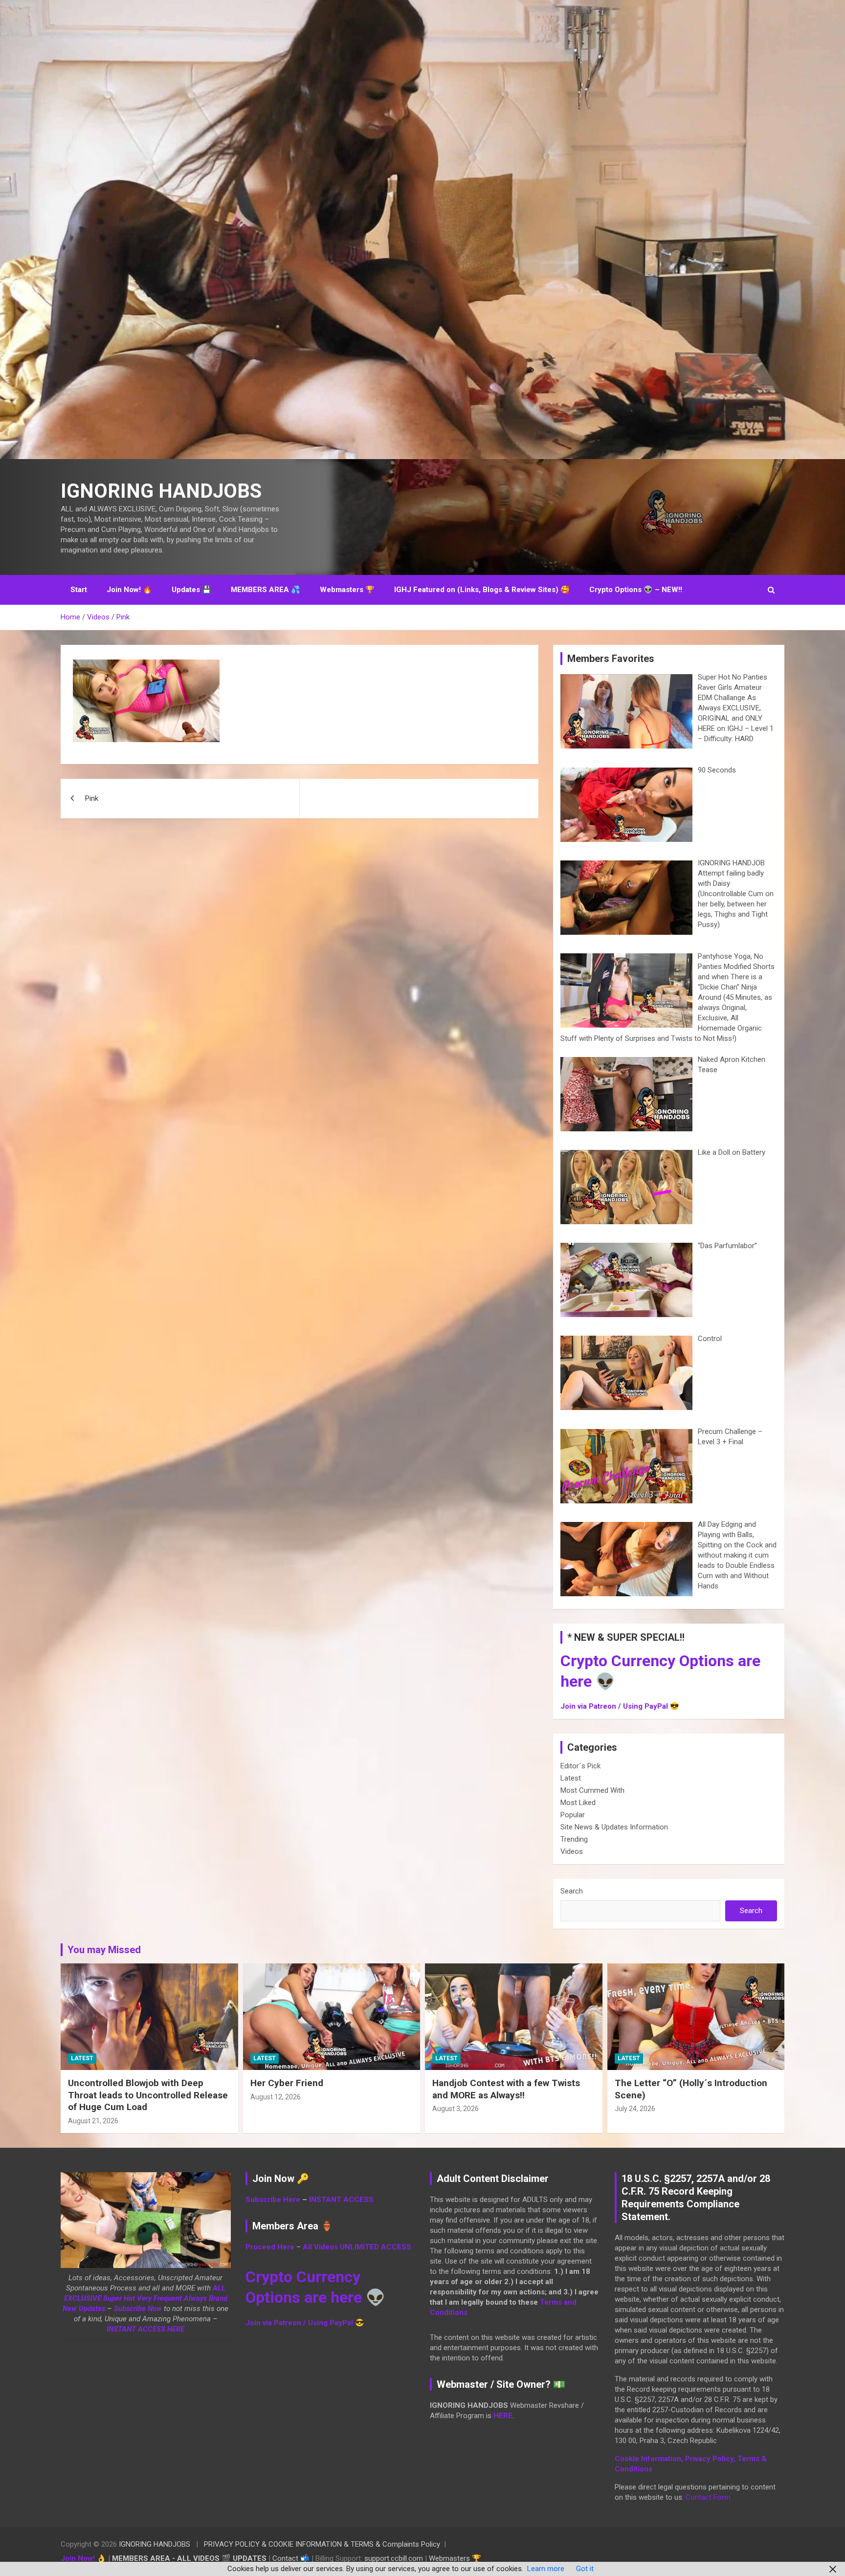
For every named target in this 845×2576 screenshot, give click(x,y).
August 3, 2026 (456, 2109)
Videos (572, 1851)
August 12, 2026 (276, 2097)
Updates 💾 (191, 590)
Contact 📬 (291, 2558)
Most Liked (578, 1803)
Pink (92, 798)
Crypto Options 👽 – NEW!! (636, 590)
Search (572, 1891)
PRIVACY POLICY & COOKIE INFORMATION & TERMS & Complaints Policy (322, 2544)
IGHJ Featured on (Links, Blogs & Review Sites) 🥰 (482, 590)
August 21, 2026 (93, 2121)
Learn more (546, 2569)
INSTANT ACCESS (341, 2200)
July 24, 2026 (635, 2109)
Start (79, 590)
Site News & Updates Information (614, 1827)
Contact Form (708, 2497)
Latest (571, 1778)
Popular (573, 1815)
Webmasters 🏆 (347, 590)
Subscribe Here (273, 2200)
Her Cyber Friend (287, 2083)
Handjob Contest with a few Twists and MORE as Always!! (506, 2089)
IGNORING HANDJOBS (161, 491)
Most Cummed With (592, 1790)
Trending (574, 1839)
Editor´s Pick (580, 1766)
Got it (585, 2569)
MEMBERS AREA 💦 (266, 590)
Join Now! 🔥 (129, 590)
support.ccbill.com (394, 2558)
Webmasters (449, 2558)
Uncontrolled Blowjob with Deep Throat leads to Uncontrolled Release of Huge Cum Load (148, 2095)
